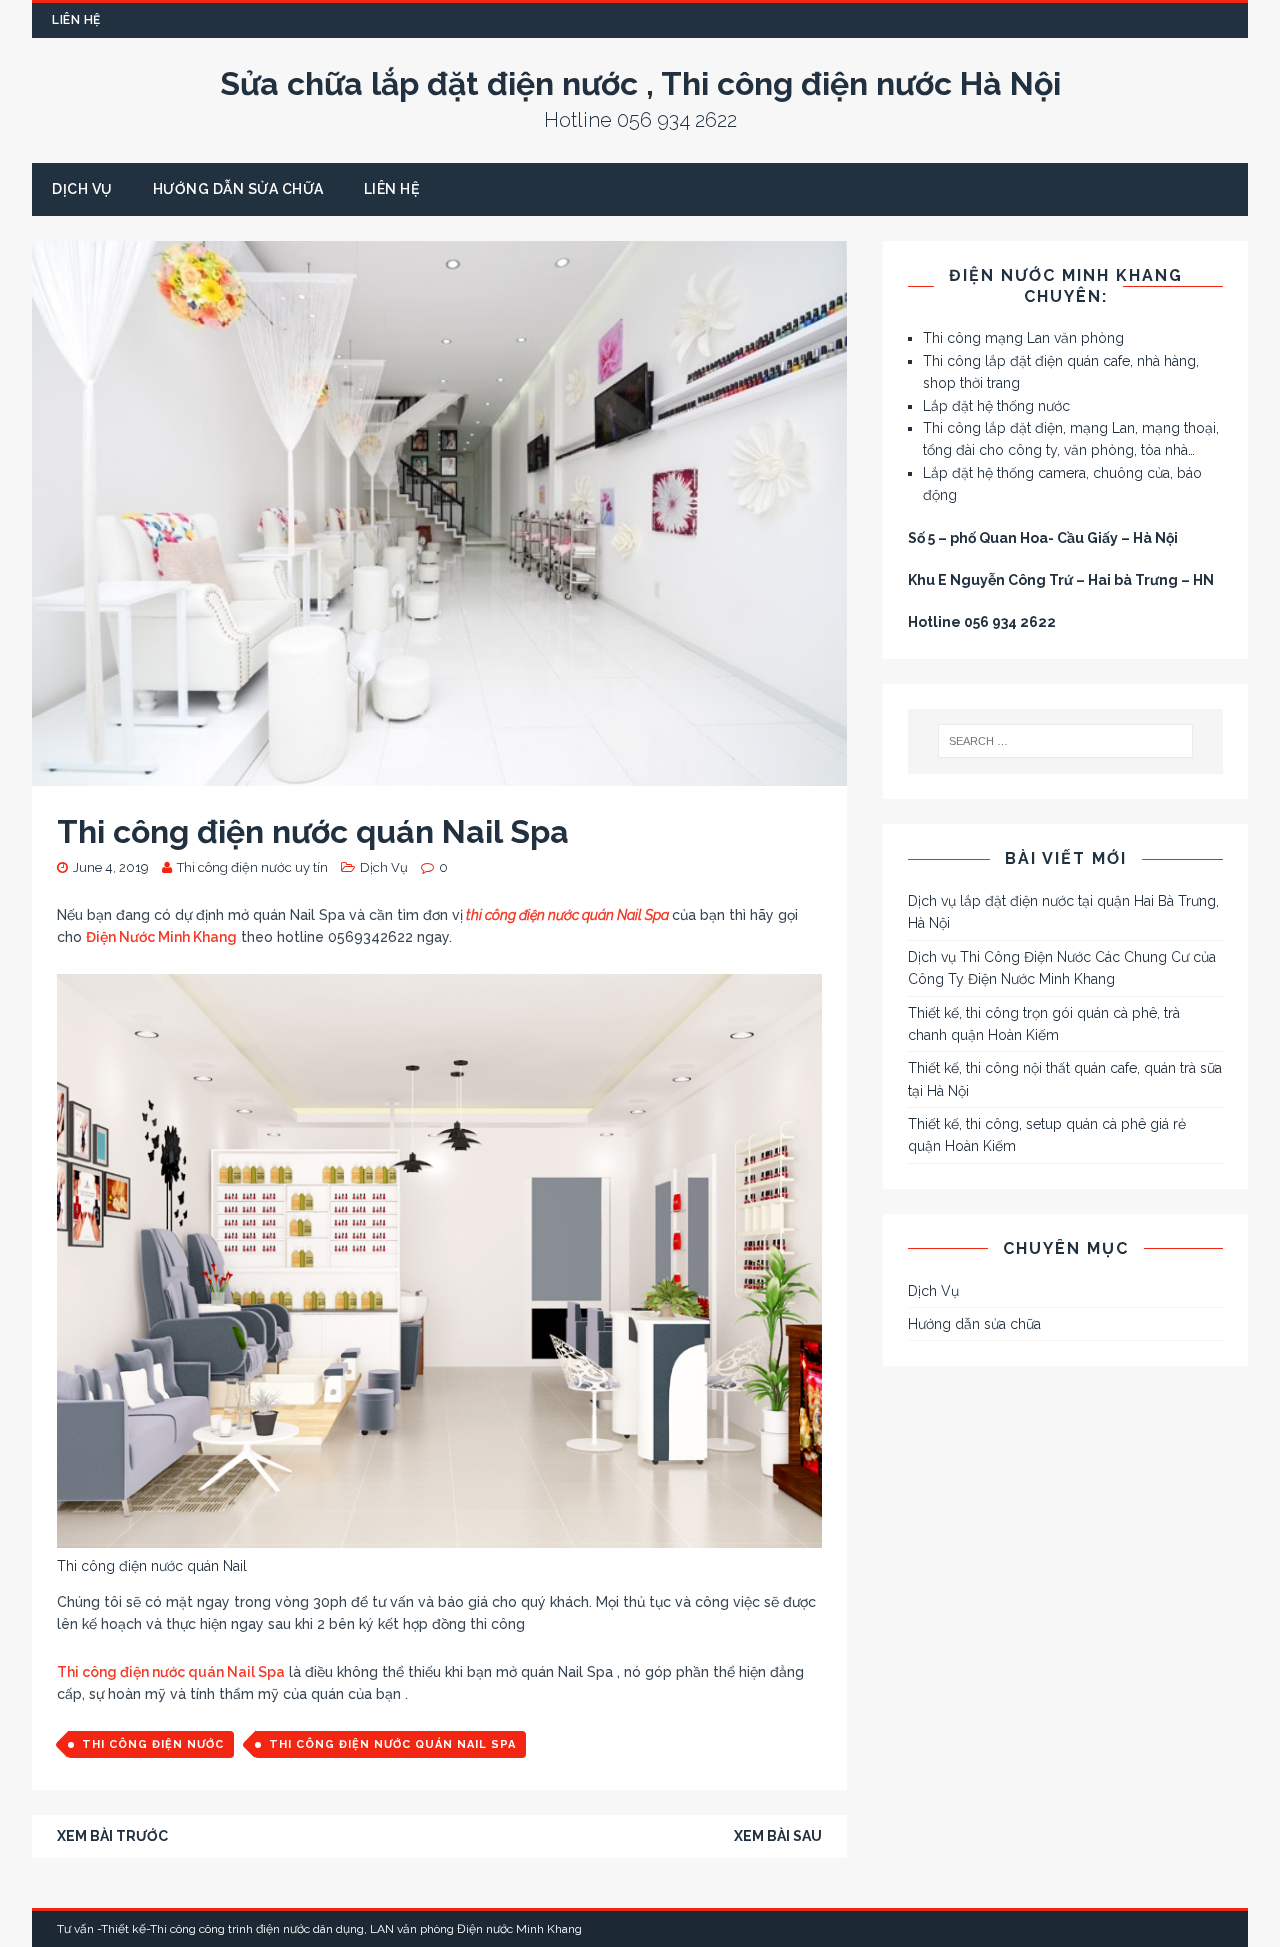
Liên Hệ (76, 20)
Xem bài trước (112, 1836)
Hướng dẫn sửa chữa (238, 189)
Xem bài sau (778, 1836)
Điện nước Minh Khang (519, 1929)
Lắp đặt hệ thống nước (996, 406)
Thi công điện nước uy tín (252, 867)
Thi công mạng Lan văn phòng (1023, 338)
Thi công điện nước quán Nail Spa (171, 1672)
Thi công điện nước (153, 1744)
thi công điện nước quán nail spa (392, 1744)
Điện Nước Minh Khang (161, 937)
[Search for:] (1065, 741)
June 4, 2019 (111, 867)
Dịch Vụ (82, 189)
